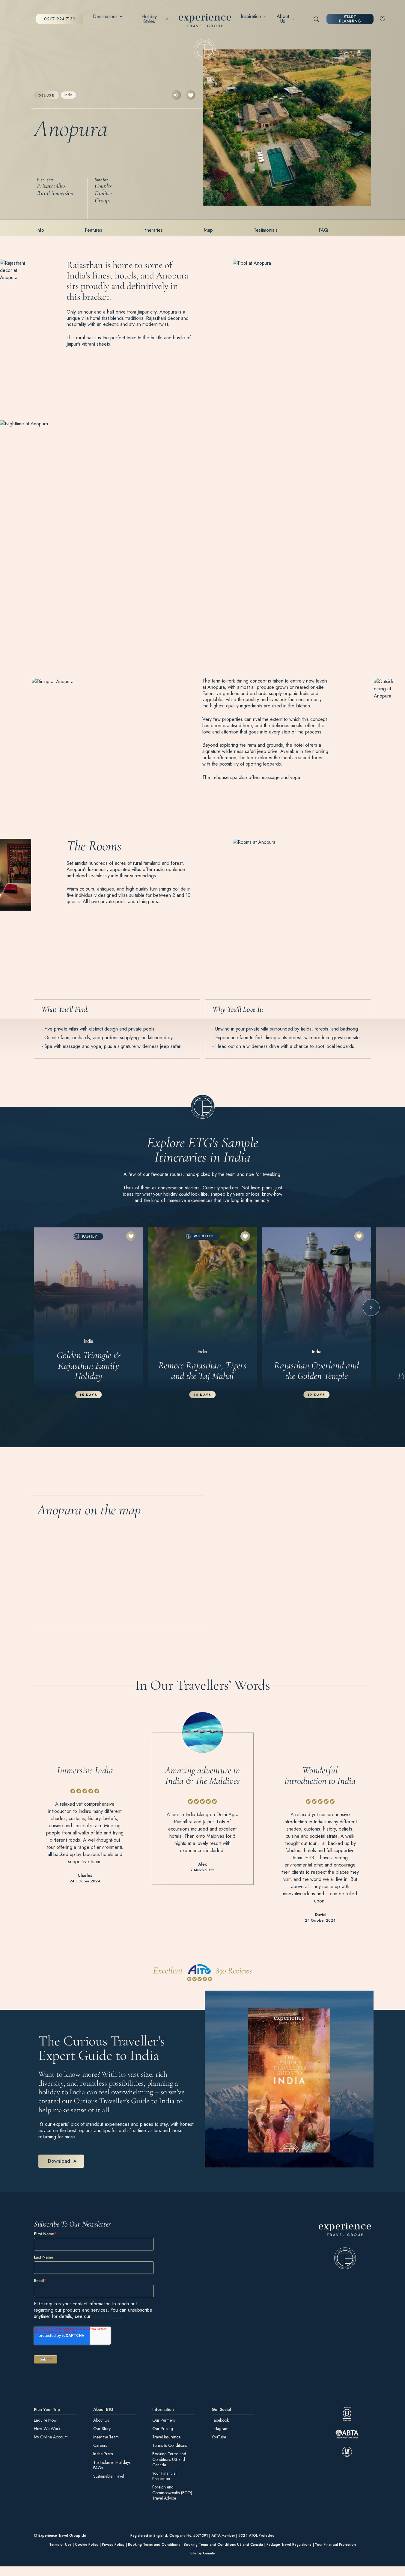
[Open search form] (316, 19)
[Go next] (371, 1307)
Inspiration (251, 16)
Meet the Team (106, 2437)
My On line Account (51, 2437)
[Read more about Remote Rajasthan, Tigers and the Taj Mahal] (202, 1311)
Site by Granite (203, 2553)
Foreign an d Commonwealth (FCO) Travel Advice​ (172, 2493)
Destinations (105, 16)
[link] (345, 2246)
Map (208, 230)
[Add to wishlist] (191, 95)
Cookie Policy (87, 2545)
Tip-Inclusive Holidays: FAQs (112, 2465)
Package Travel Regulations (289, 2545)
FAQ (323, 230)
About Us (283, 19)
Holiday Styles (149, 19)
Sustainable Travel (109, 2476)
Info (40, 230)
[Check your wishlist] (383, 19)
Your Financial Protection (164, 2476)
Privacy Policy (106, 2316)
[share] (176, 95)
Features (94, 230)
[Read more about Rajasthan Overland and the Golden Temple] (317, 1311)
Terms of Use (60, 2545)
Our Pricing (163, 2428)
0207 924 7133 (60, 19)
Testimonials (266, 230)
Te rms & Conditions (170, 2445)
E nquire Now (45, 2420)
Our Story (102, 2428)
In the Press (103, 2454)
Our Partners (164, 2420)
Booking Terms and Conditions (154, 2545)
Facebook (220, 2420)
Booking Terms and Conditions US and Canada (169, 2459)
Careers (100, 2445)
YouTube (219, 2437)
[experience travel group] (205, 22)
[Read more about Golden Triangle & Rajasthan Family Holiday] (88, 1311)
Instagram (220, 2428)
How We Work (47, 2428)
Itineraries (153, 230)
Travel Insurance (166, 2437)
